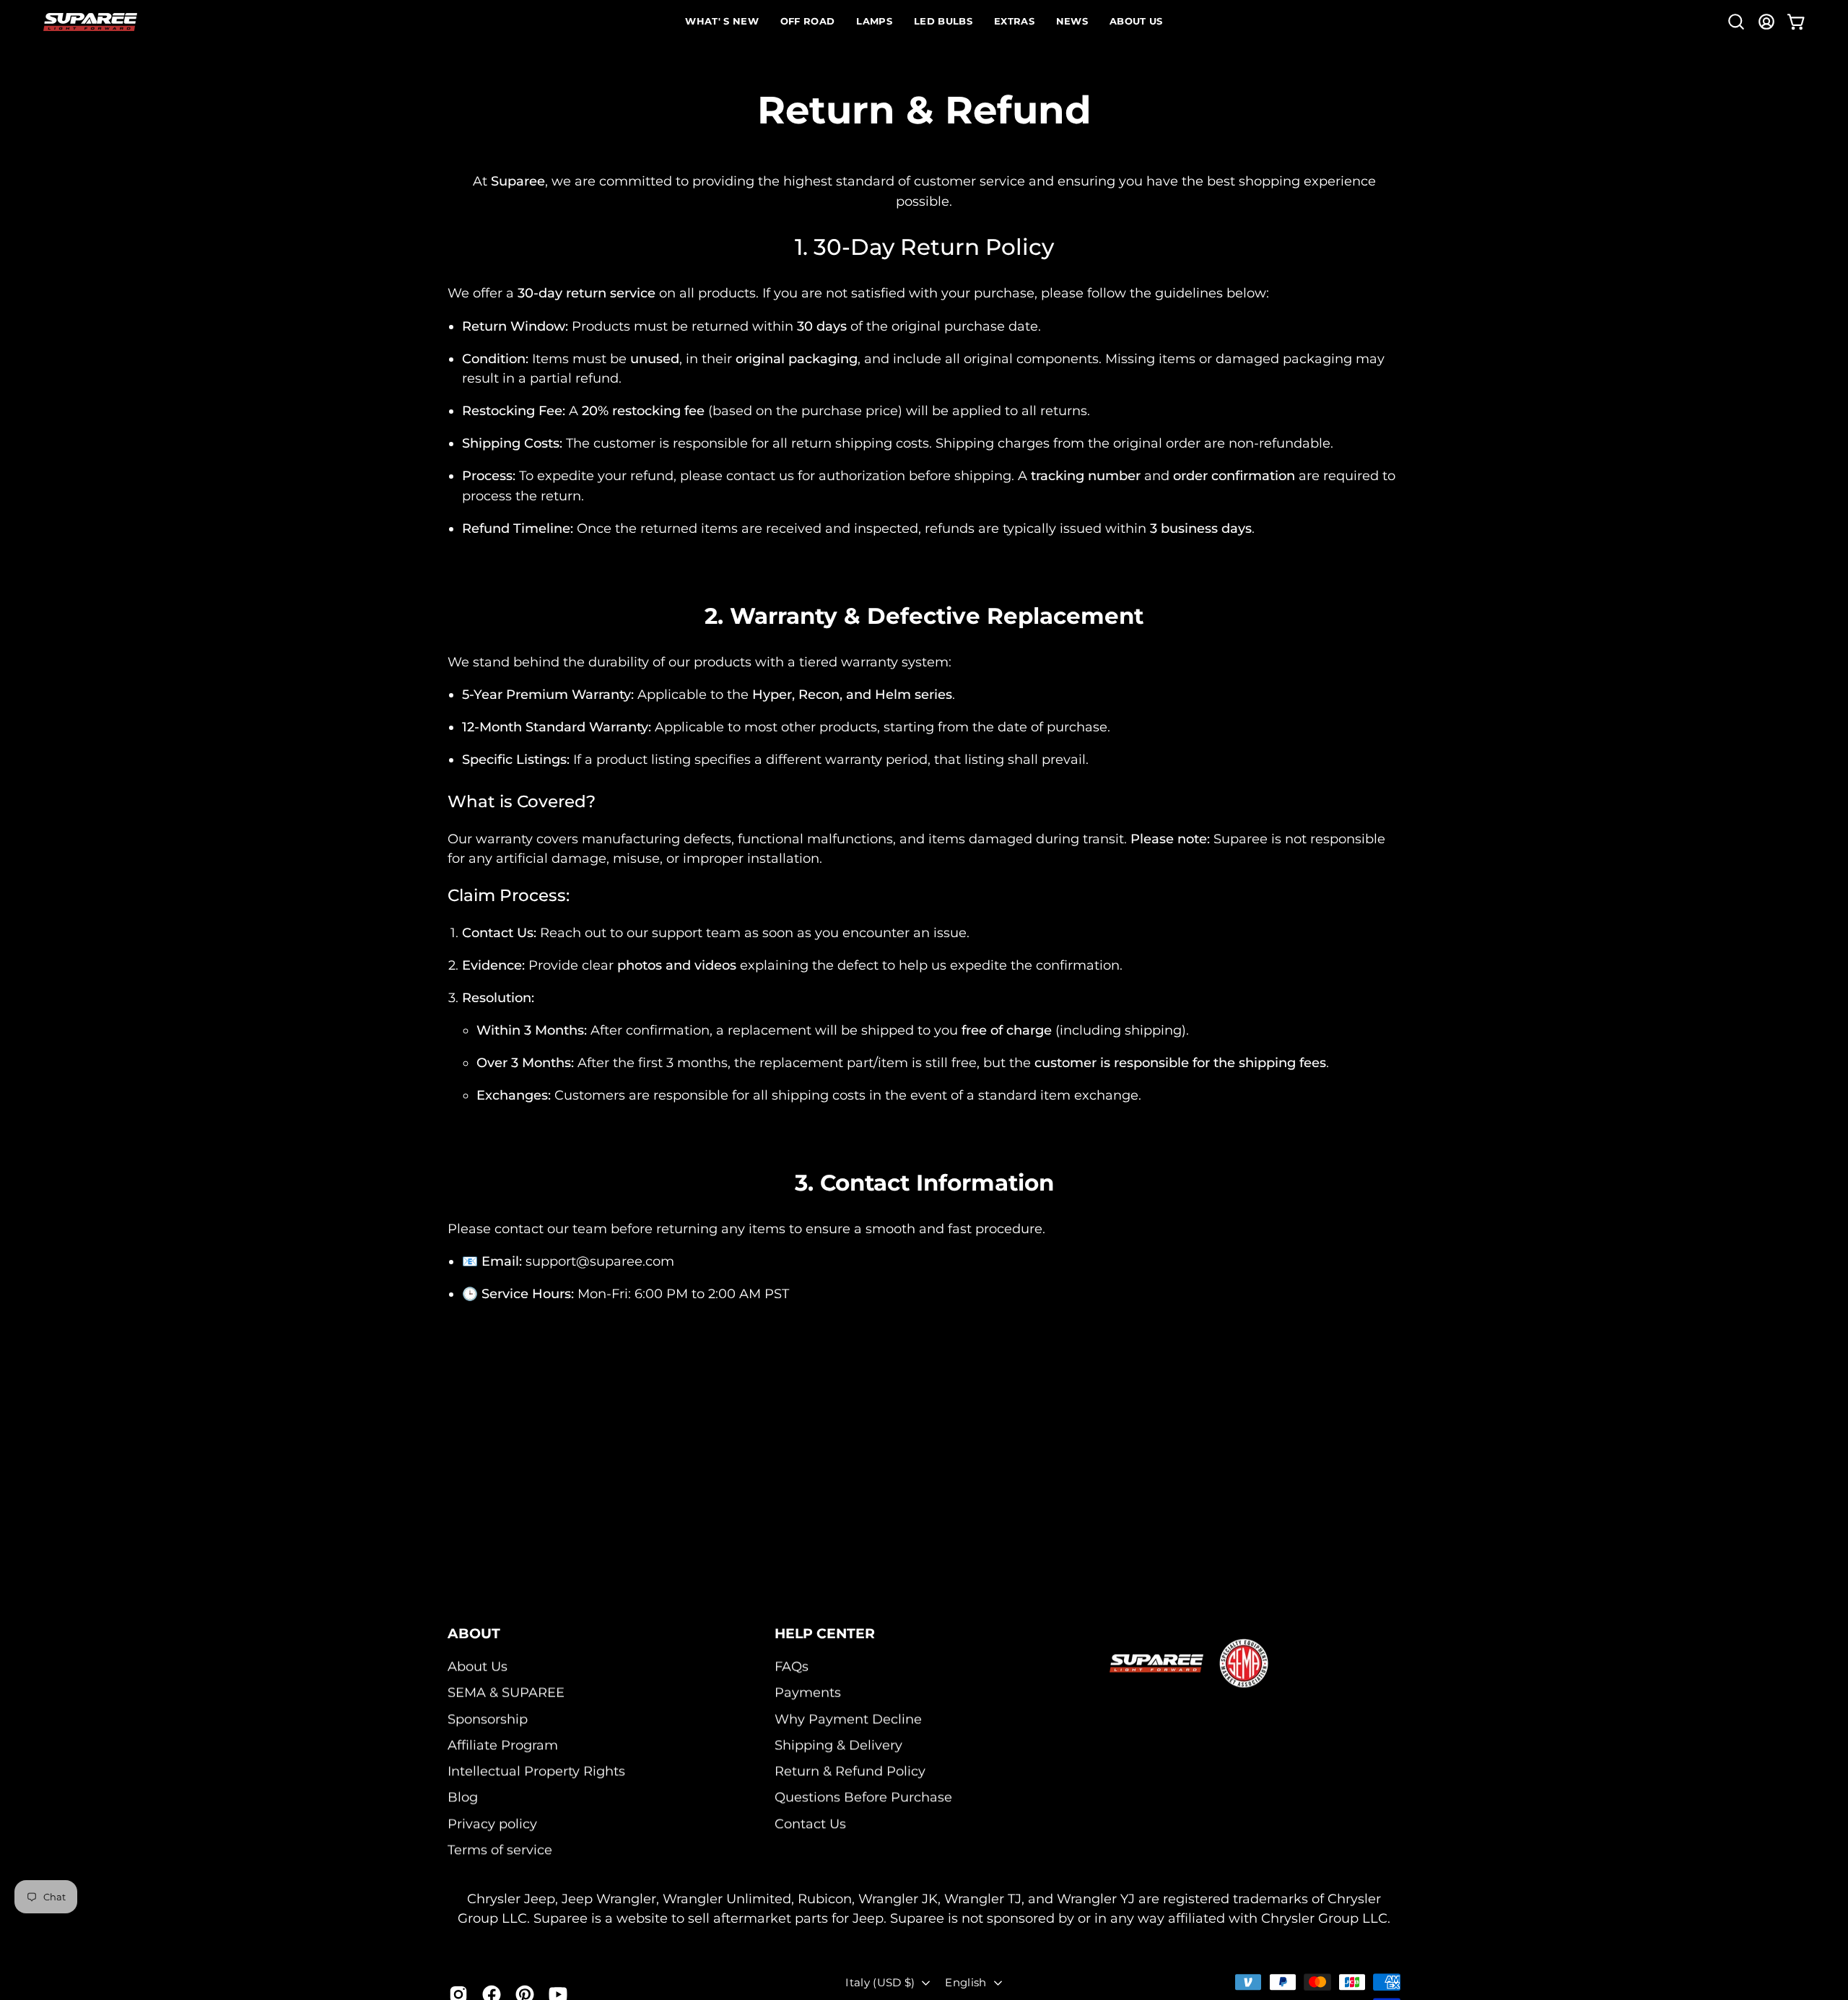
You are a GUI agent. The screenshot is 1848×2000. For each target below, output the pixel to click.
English (966, 1982)
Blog (463, 1797)
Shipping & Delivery (838, 1745)
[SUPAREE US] (90, 22)
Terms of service (500, 1849)
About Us (478, 1666)
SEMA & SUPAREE (506, 1693)
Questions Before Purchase (863, 1797)
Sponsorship (488, 1719)
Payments (808, 1693)
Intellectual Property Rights (536, 1771)
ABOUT (474, 1633)
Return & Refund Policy (850, 1771)
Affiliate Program (503, 1745)
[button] (1736, 22)
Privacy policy (492, 1823)
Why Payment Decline (848, 1719)
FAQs (792, 1666)
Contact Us (810, 1823)
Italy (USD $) (880, 1982)
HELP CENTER (825, 1633)
